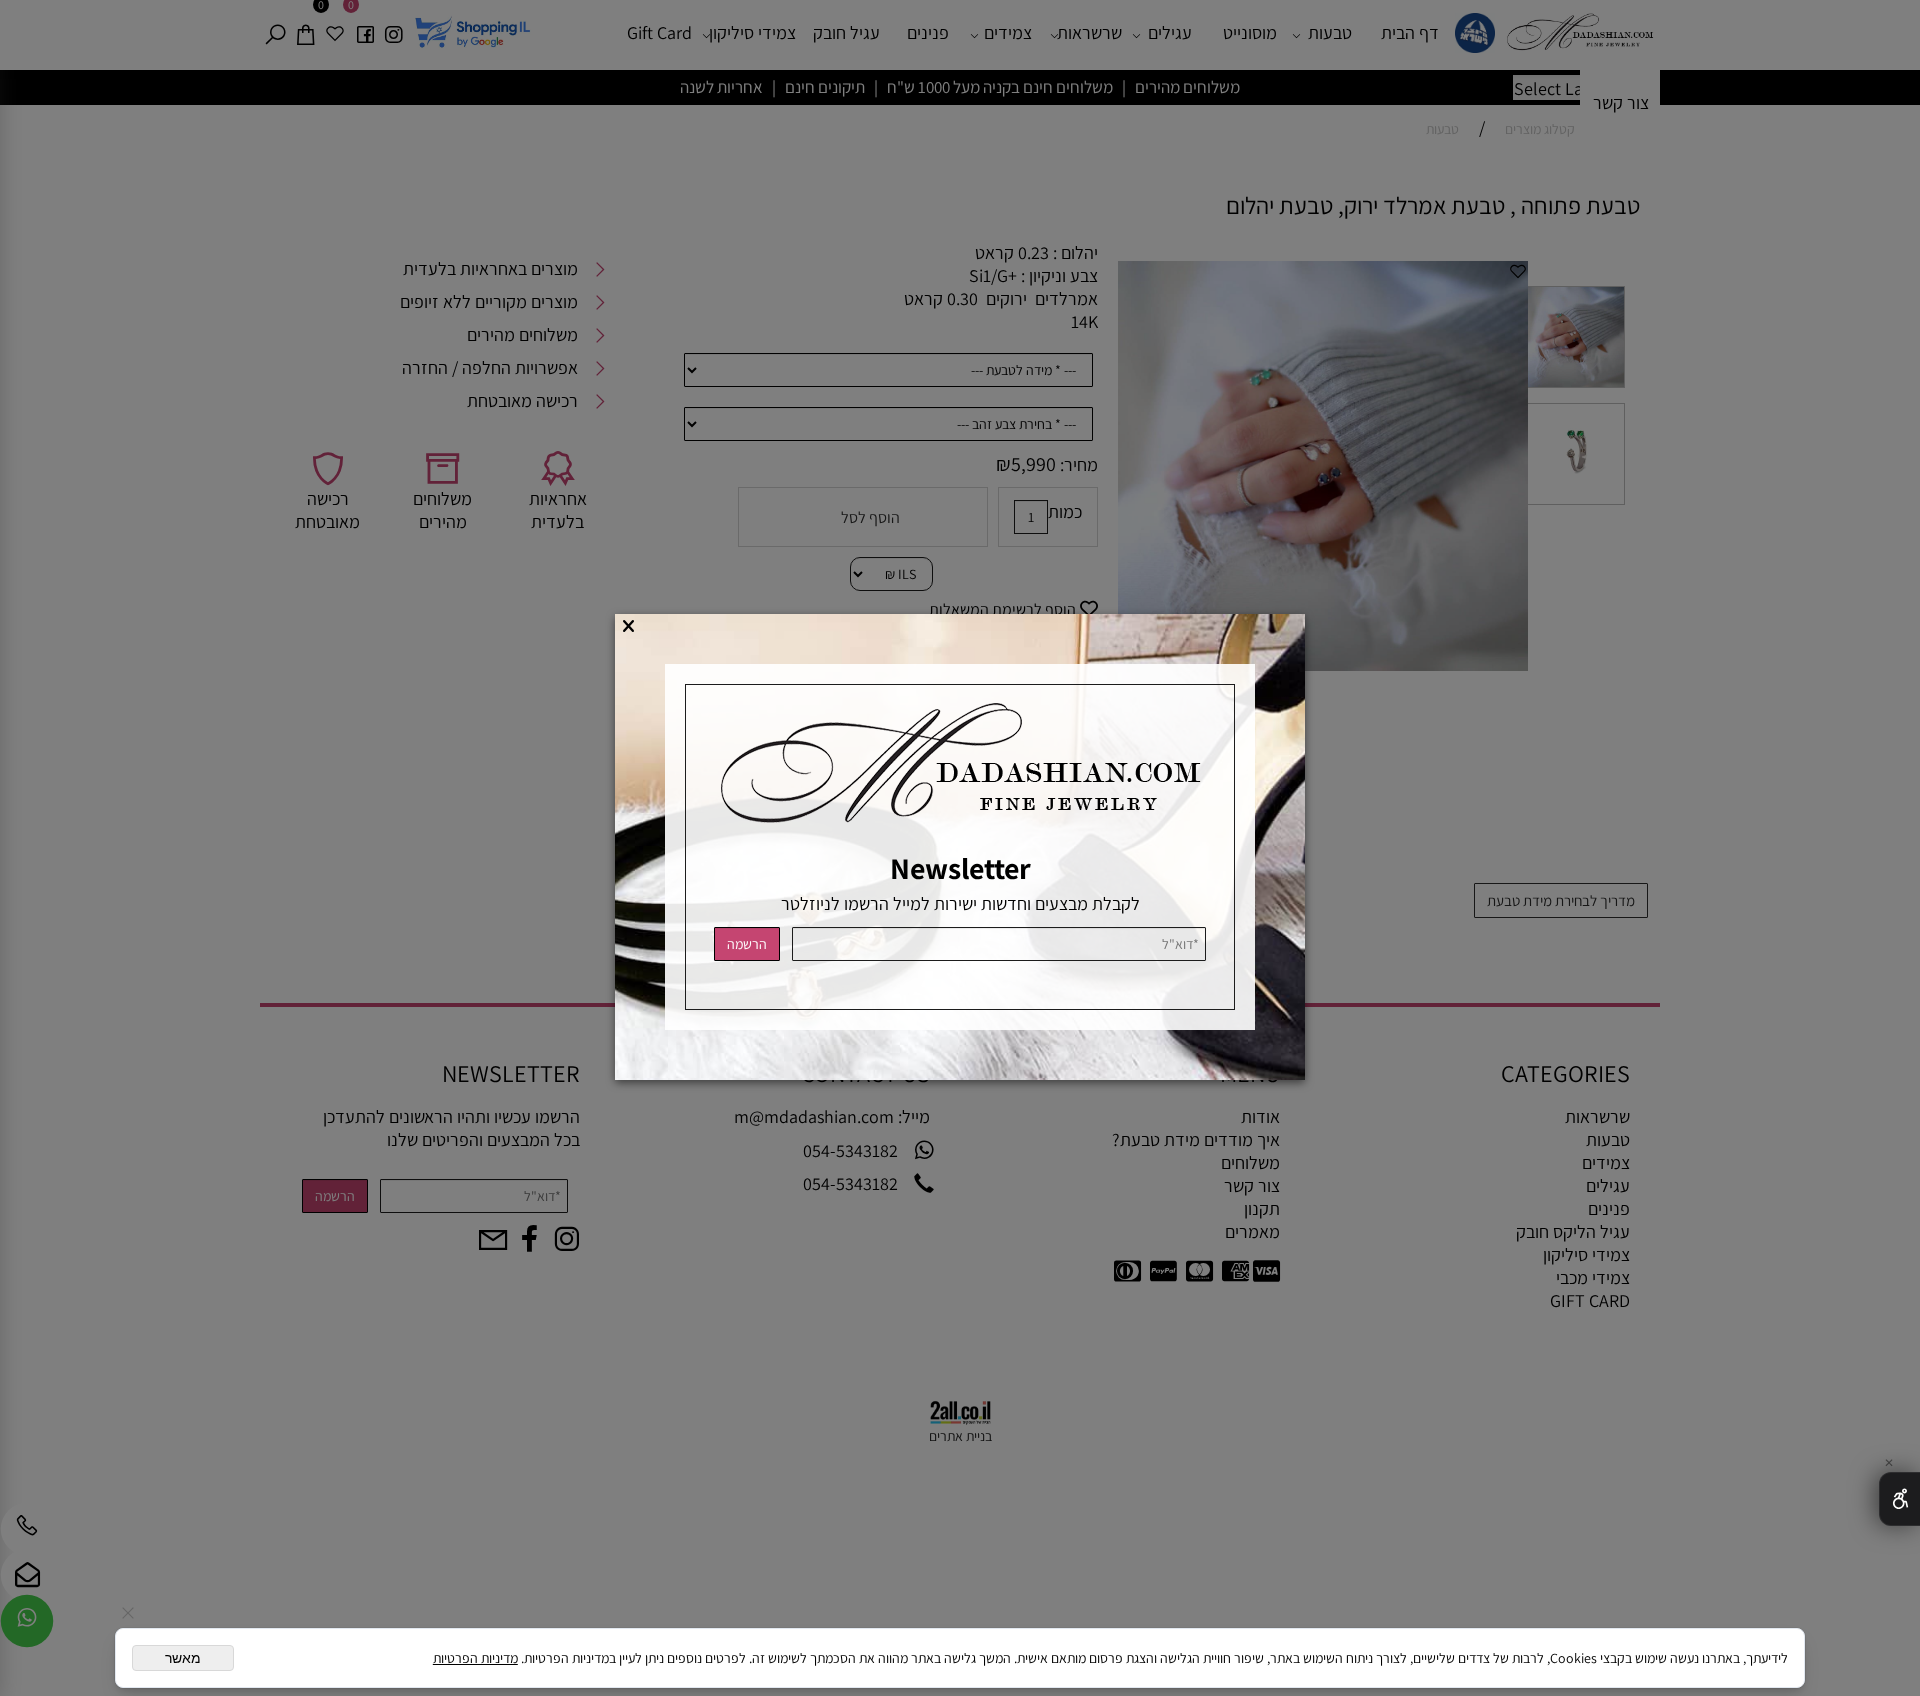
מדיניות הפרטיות (475, 1658)
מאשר (183, 1658)
